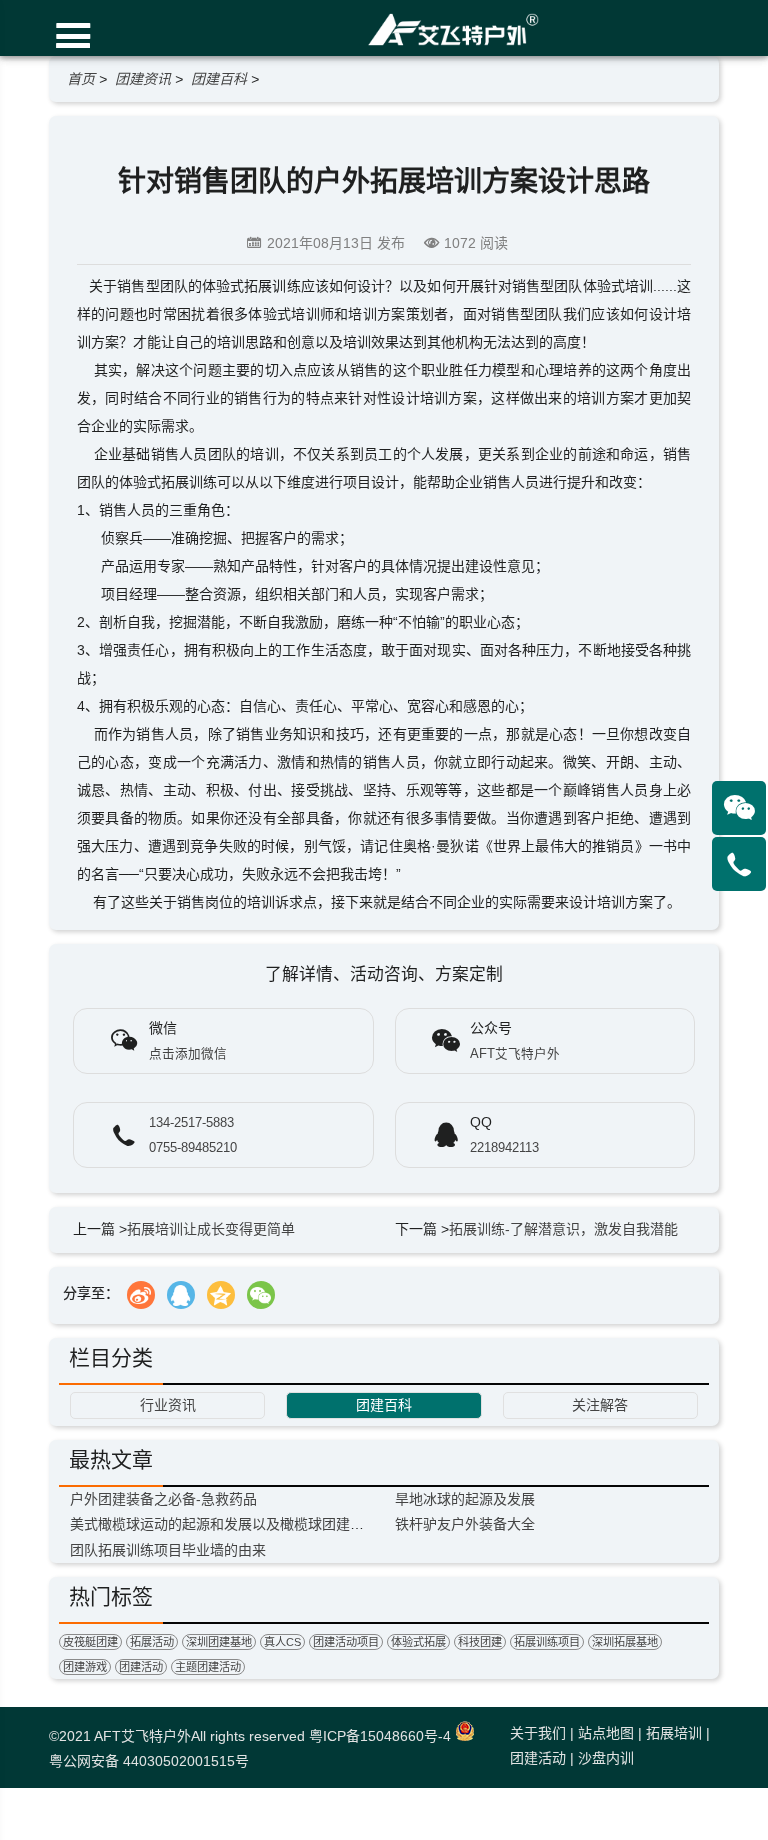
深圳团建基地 (219, 1642)
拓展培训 (674, 1733)
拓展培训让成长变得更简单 (211, 1229)
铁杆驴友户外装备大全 (465, 1524)
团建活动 (141, 1667)
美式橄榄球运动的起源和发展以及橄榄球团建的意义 (231, 1524)
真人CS (282, 1642)
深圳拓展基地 (625, 1642)
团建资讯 (143, 79)
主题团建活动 (208, 1667)
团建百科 (219, 79)
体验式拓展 (418, 1642)
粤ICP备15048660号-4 (380, 1736)
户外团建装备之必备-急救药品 (163, 1499)
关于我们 (538, 1733)
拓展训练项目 (547, 1642)
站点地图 (606, 1733)
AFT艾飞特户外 (142, 1736)
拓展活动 (152, 1642)
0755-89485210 (193, 1148)
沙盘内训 (606, 1758)
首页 (81, 79)
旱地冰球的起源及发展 (465, 1499)
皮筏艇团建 (90, 1642)
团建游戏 (85, 1667)
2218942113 (504, 1148)
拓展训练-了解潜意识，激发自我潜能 (563, 1229)
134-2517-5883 (191, 1123)
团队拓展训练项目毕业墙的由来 (168, 1550)
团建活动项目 (346, 1642)
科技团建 (480, 1642)
